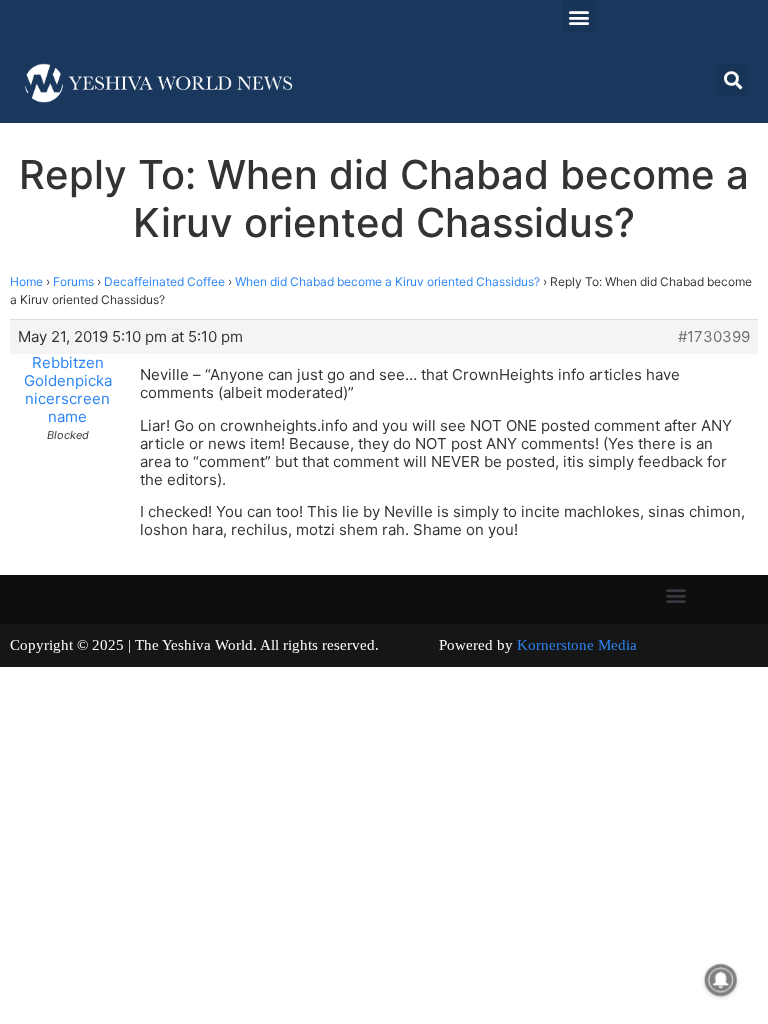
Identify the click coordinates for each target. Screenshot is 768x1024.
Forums (73, 281)
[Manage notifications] (721, 980)
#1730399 (714, 337)
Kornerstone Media (577, 645)
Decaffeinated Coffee (164, 281)
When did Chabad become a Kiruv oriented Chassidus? (387, 281)
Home (26, 281)
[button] (578, 16)
